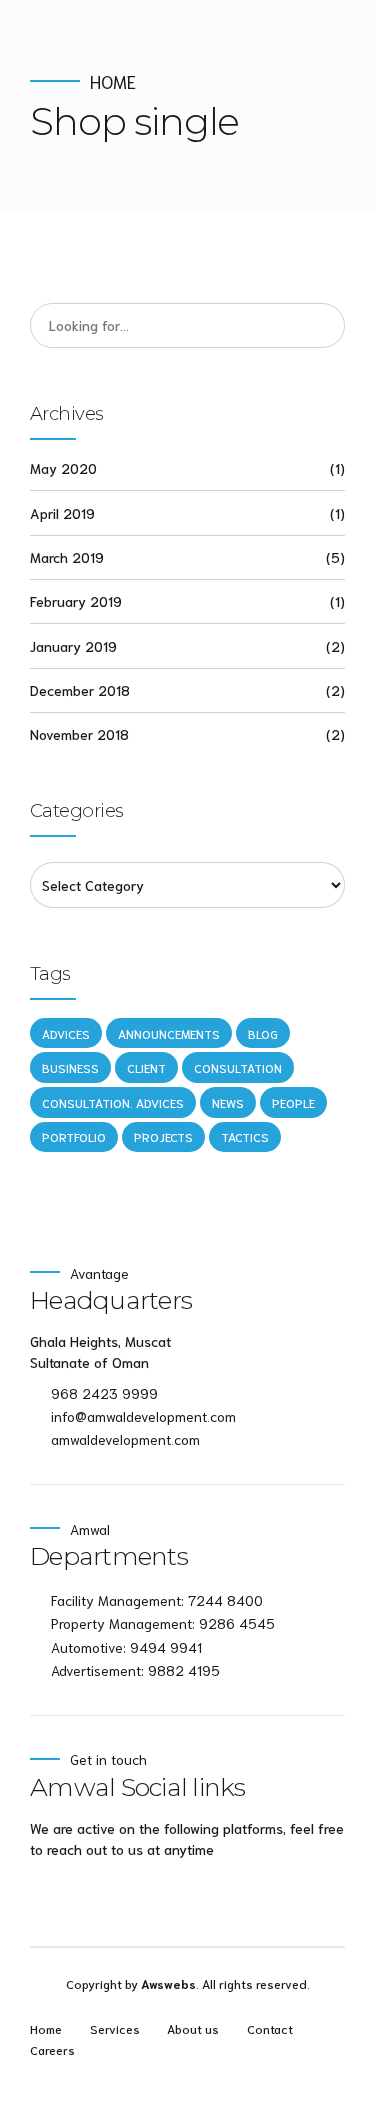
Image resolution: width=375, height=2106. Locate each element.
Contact (270, 2028)
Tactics (245, 1136)
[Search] (323, 326)
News (228, 1102)
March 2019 (67, 557)
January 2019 (73, 646)
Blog (263, 1033)
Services (115, 2028)
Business (70, 1067)
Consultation (238, 1067)
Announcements (169, 1033)
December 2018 (80, 690)
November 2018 (79, 734)
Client (146, 1067)
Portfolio (74, 1136)
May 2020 (63, 468)
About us (193, 2028)
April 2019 (62, 513)
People (293, 1102)
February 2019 (76, 601)
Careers (52, 2049)
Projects (163, 1136)
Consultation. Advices (113, 1102)
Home (113, 81)
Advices (66, 1033)
